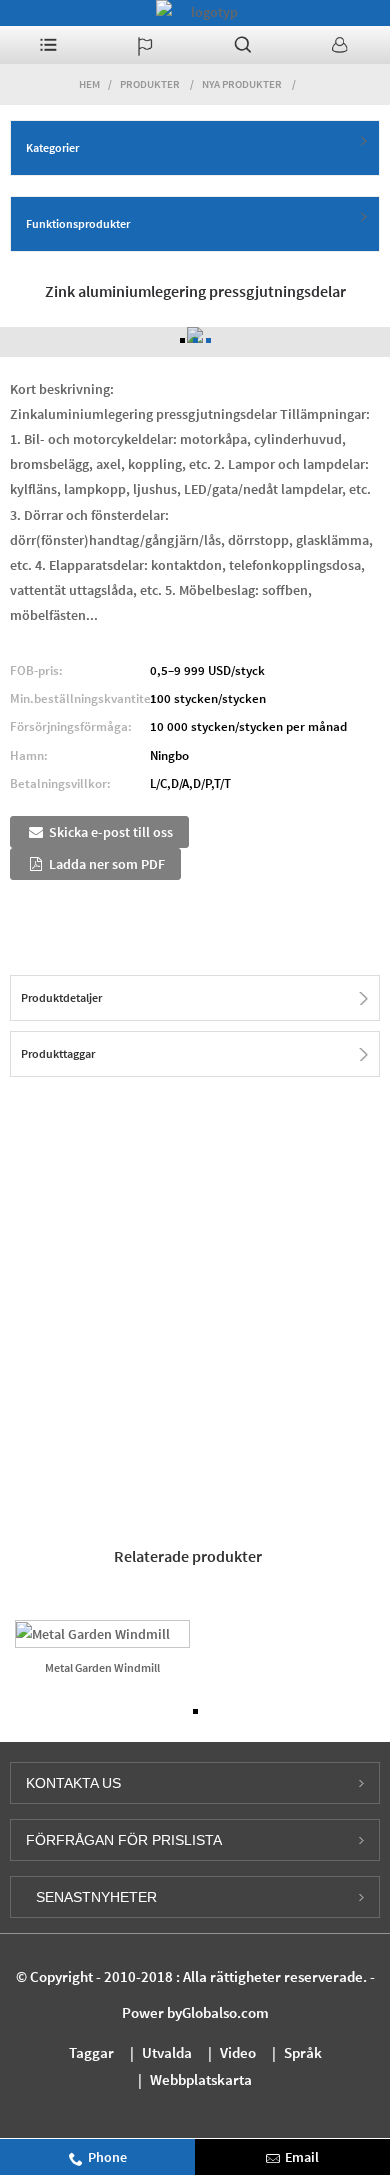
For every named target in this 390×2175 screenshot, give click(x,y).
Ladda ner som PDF (107, 864)
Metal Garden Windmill (102, 1667)
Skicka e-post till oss (111, 832)
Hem (89, 84)
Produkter (150, 84)
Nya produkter (242, 84)
